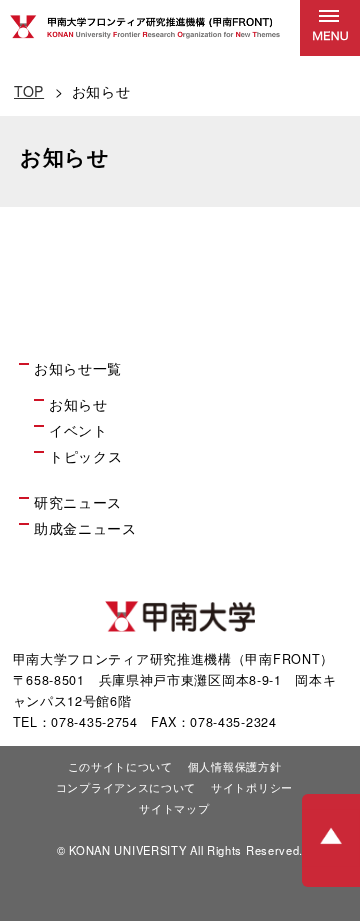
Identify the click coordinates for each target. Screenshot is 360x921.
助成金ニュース (85, 528)
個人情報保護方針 (235, 766)
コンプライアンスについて (126, 787)
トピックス (86, 456)
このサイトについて (120, 766)
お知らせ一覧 (78, 368)
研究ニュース (78, 502)
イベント (78, 430)
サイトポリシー (252, 787)
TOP (29, 91)
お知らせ (78, 404)
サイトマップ (174, 808)
